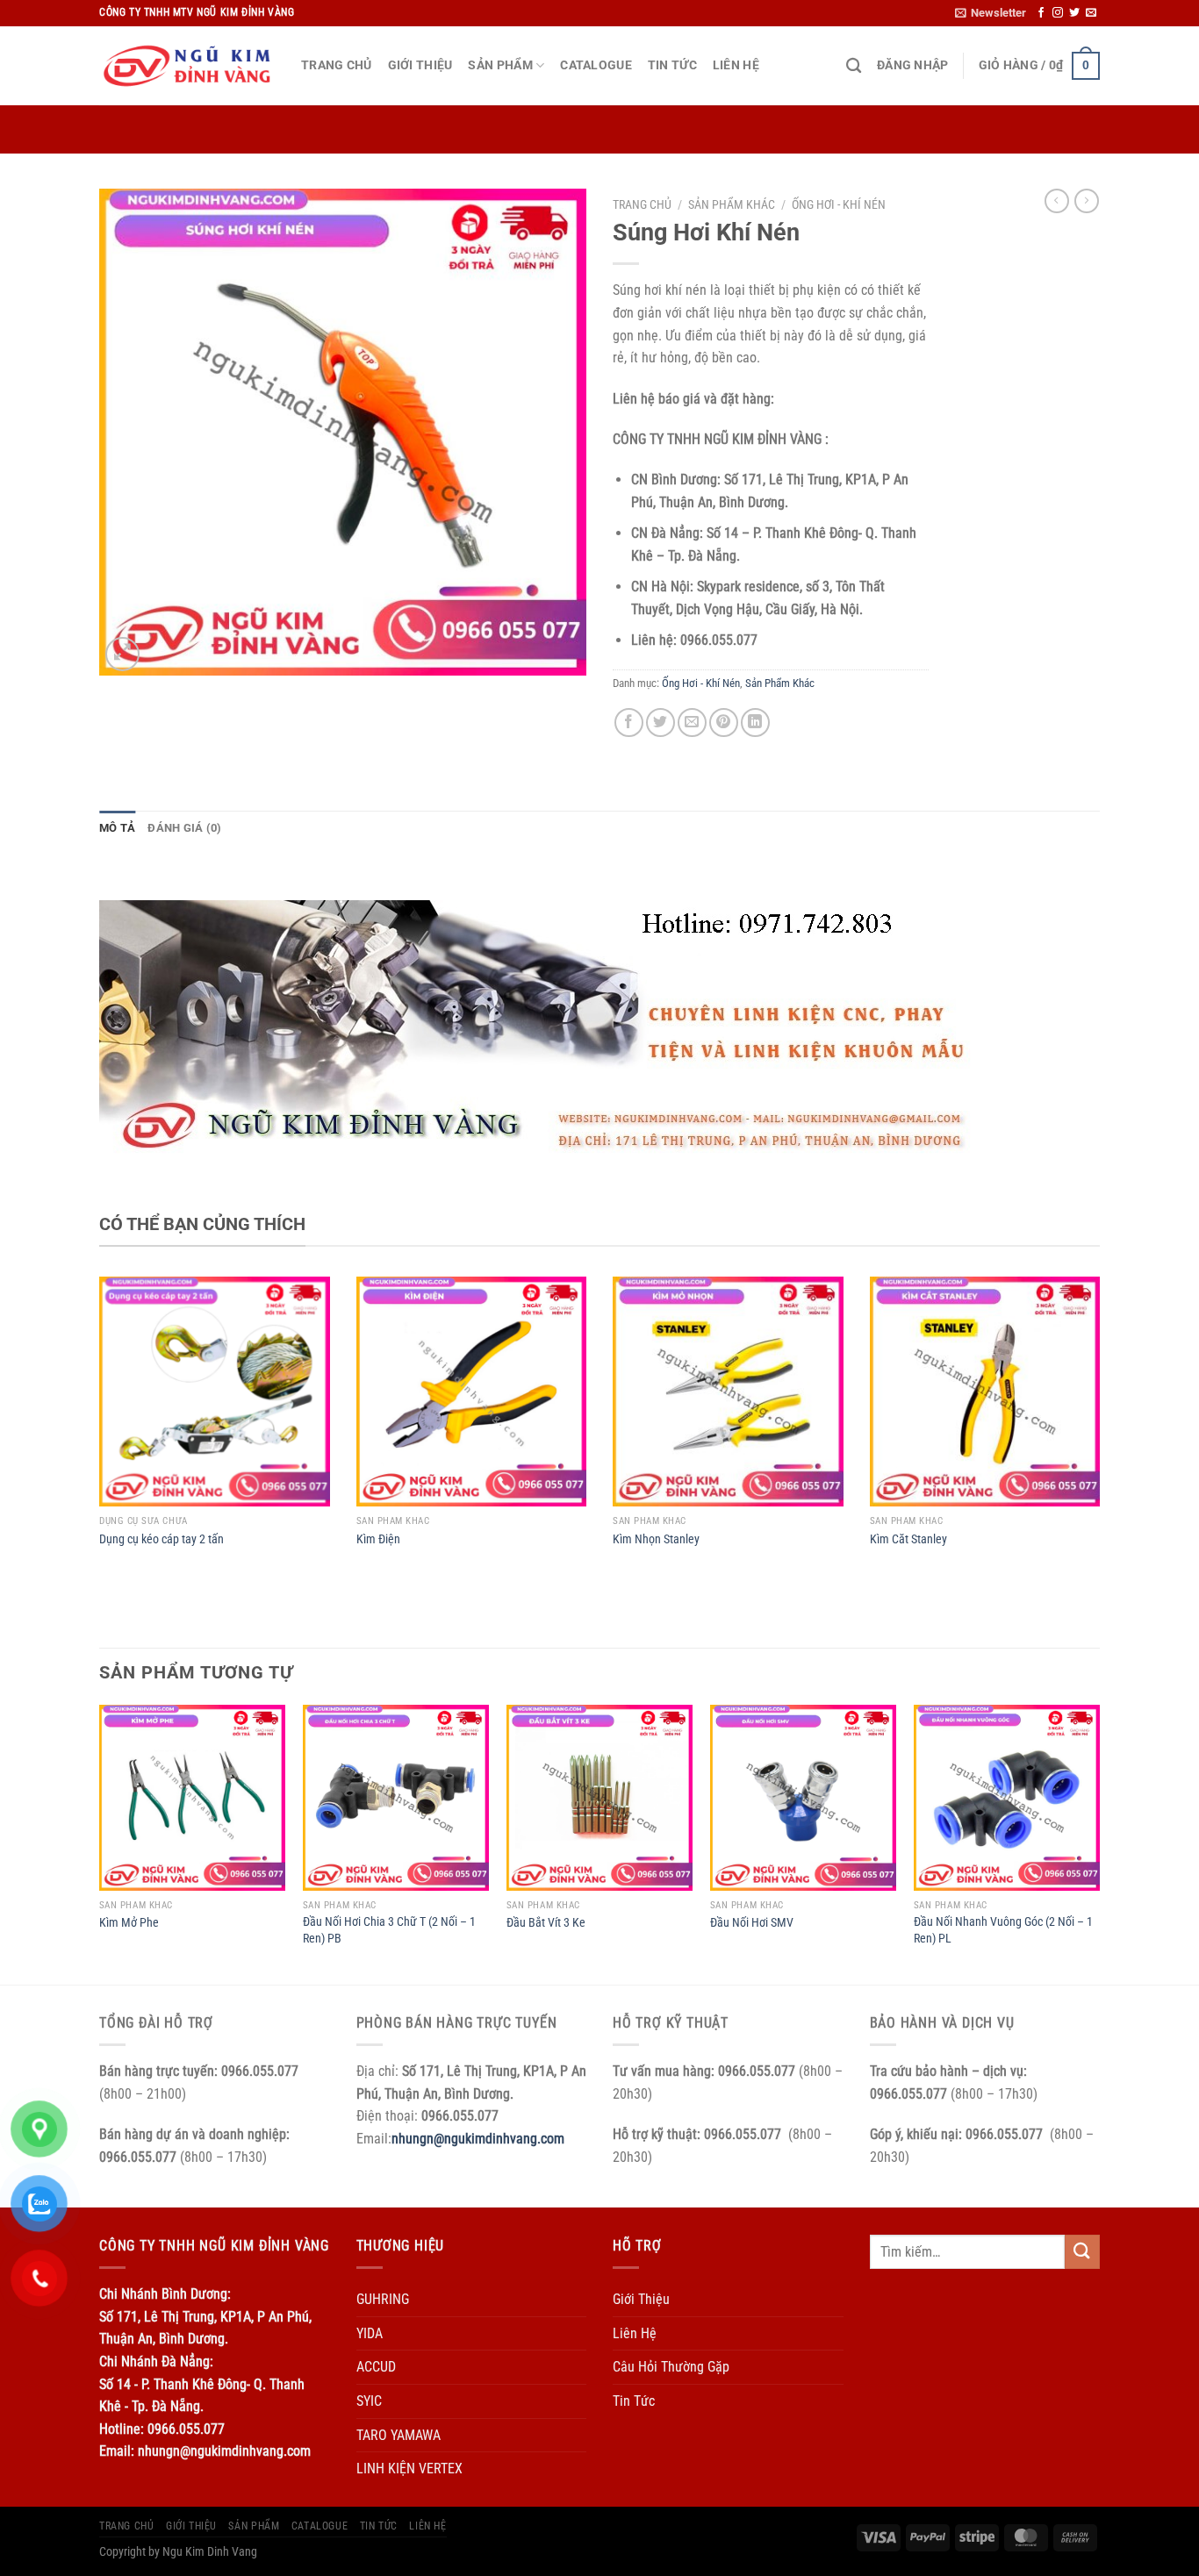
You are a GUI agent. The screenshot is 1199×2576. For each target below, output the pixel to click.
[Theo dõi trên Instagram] (1058, 13)
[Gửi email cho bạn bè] (692, 723)
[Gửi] (1082, 2252)
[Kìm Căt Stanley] (985, 1392)
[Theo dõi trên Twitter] (1074, 13)
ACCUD (376, 2367)
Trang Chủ (337, 65)
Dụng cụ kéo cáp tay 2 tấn (162, 1539)
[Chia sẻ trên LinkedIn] (755, 723)
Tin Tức (672, 65)
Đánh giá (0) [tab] (184, 828)
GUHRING (383, 2299)
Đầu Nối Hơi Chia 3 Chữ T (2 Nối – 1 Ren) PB (389, 1930)
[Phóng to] (122, 654)
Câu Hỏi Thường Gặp (671, 2367)
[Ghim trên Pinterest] (724, 723)
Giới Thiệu (420, 65)
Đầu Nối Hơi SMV (752, 1923)
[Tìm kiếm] (854, 66)
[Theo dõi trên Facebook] (1041, 13)
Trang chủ (642, 204)
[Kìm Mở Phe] (192, 1798)
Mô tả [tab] (117, 828)
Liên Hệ (736, 65)
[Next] (1099, 1843)
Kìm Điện (378, 1539)
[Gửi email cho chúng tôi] (1091, 13)
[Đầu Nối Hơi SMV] (803, 1798)
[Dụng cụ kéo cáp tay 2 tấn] (215, 1392)
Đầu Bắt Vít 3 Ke (546, 1923)
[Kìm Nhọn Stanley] (728, 1392)
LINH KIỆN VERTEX (409, 2469)
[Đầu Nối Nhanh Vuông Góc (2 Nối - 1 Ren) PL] (1007, 1798)
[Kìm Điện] (472, 1392)
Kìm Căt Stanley (908, 1539)
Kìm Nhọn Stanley (656, 1539)
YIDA (370, 2333)
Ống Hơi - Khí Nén (839, 204)
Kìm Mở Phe (129, 1923)
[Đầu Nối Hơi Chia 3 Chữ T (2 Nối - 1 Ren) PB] (396, 1798)
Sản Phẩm (500, 65)
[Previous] (100, 1843)
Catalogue (596, 65)
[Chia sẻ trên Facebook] (629, 723)
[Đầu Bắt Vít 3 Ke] (599, 1798)
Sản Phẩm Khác (732, 204)
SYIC (369, 2401)
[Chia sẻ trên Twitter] (661, 723)
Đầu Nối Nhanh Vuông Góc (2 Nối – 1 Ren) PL (1003, 1930)
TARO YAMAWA (398, 2435)
